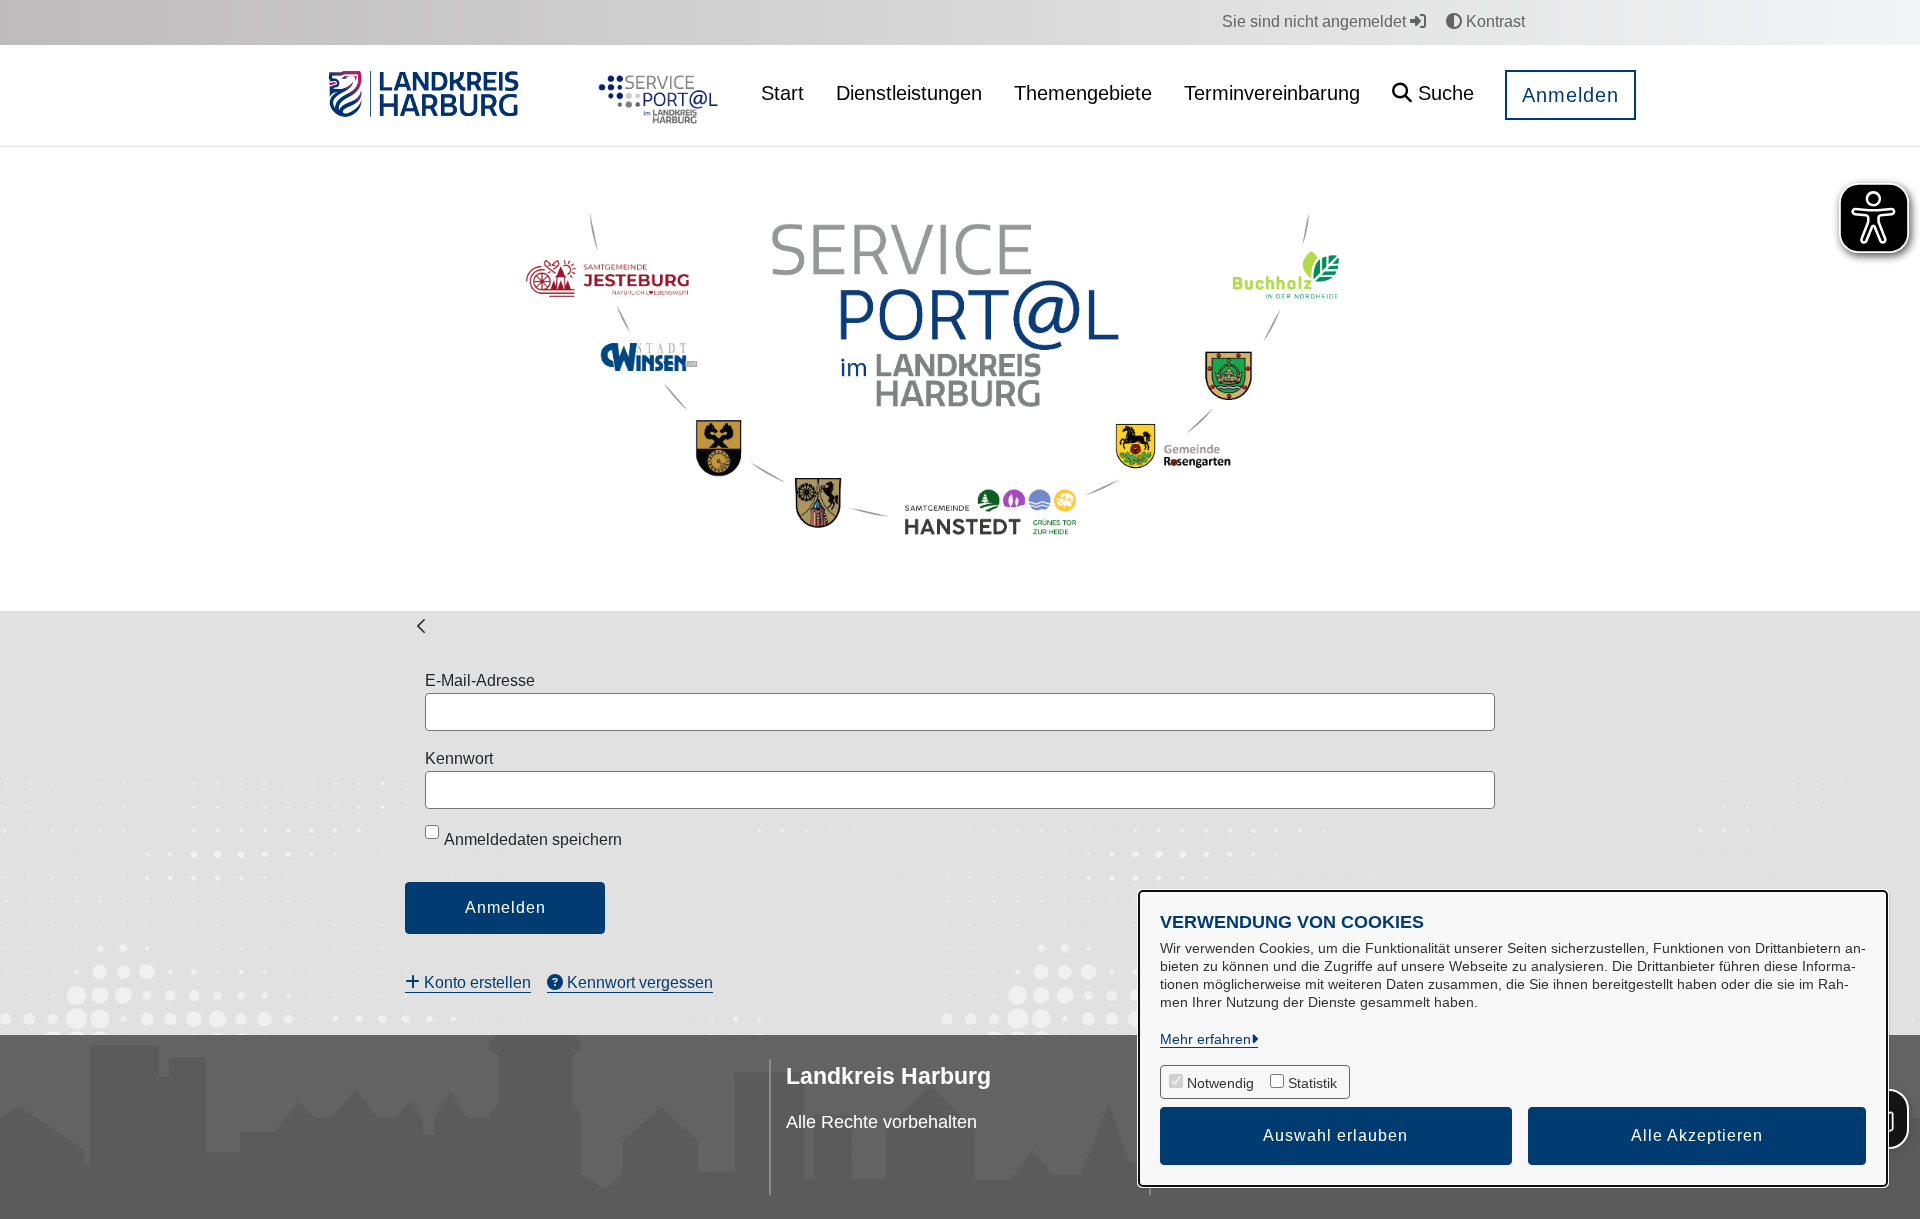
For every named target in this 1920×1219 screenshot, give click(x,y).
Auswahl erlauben (1335, 1135)
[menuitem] (468, 982)
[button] (1433, 95)
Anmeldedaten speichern (533, 839)
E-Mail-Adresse (480, 680)
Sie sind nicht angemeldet (1316, 21)
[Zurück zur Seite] (421, 625)
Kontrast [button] (1493, 21)
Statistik (1312, 1083)
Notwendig (1220, 1083)
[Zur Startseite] (653, 96)
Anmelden (1570, 95)
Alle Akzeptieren (1697, 1135)
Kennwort (459, 758)
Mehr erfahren (1205, 1039)
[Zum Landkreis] (423, 96)
